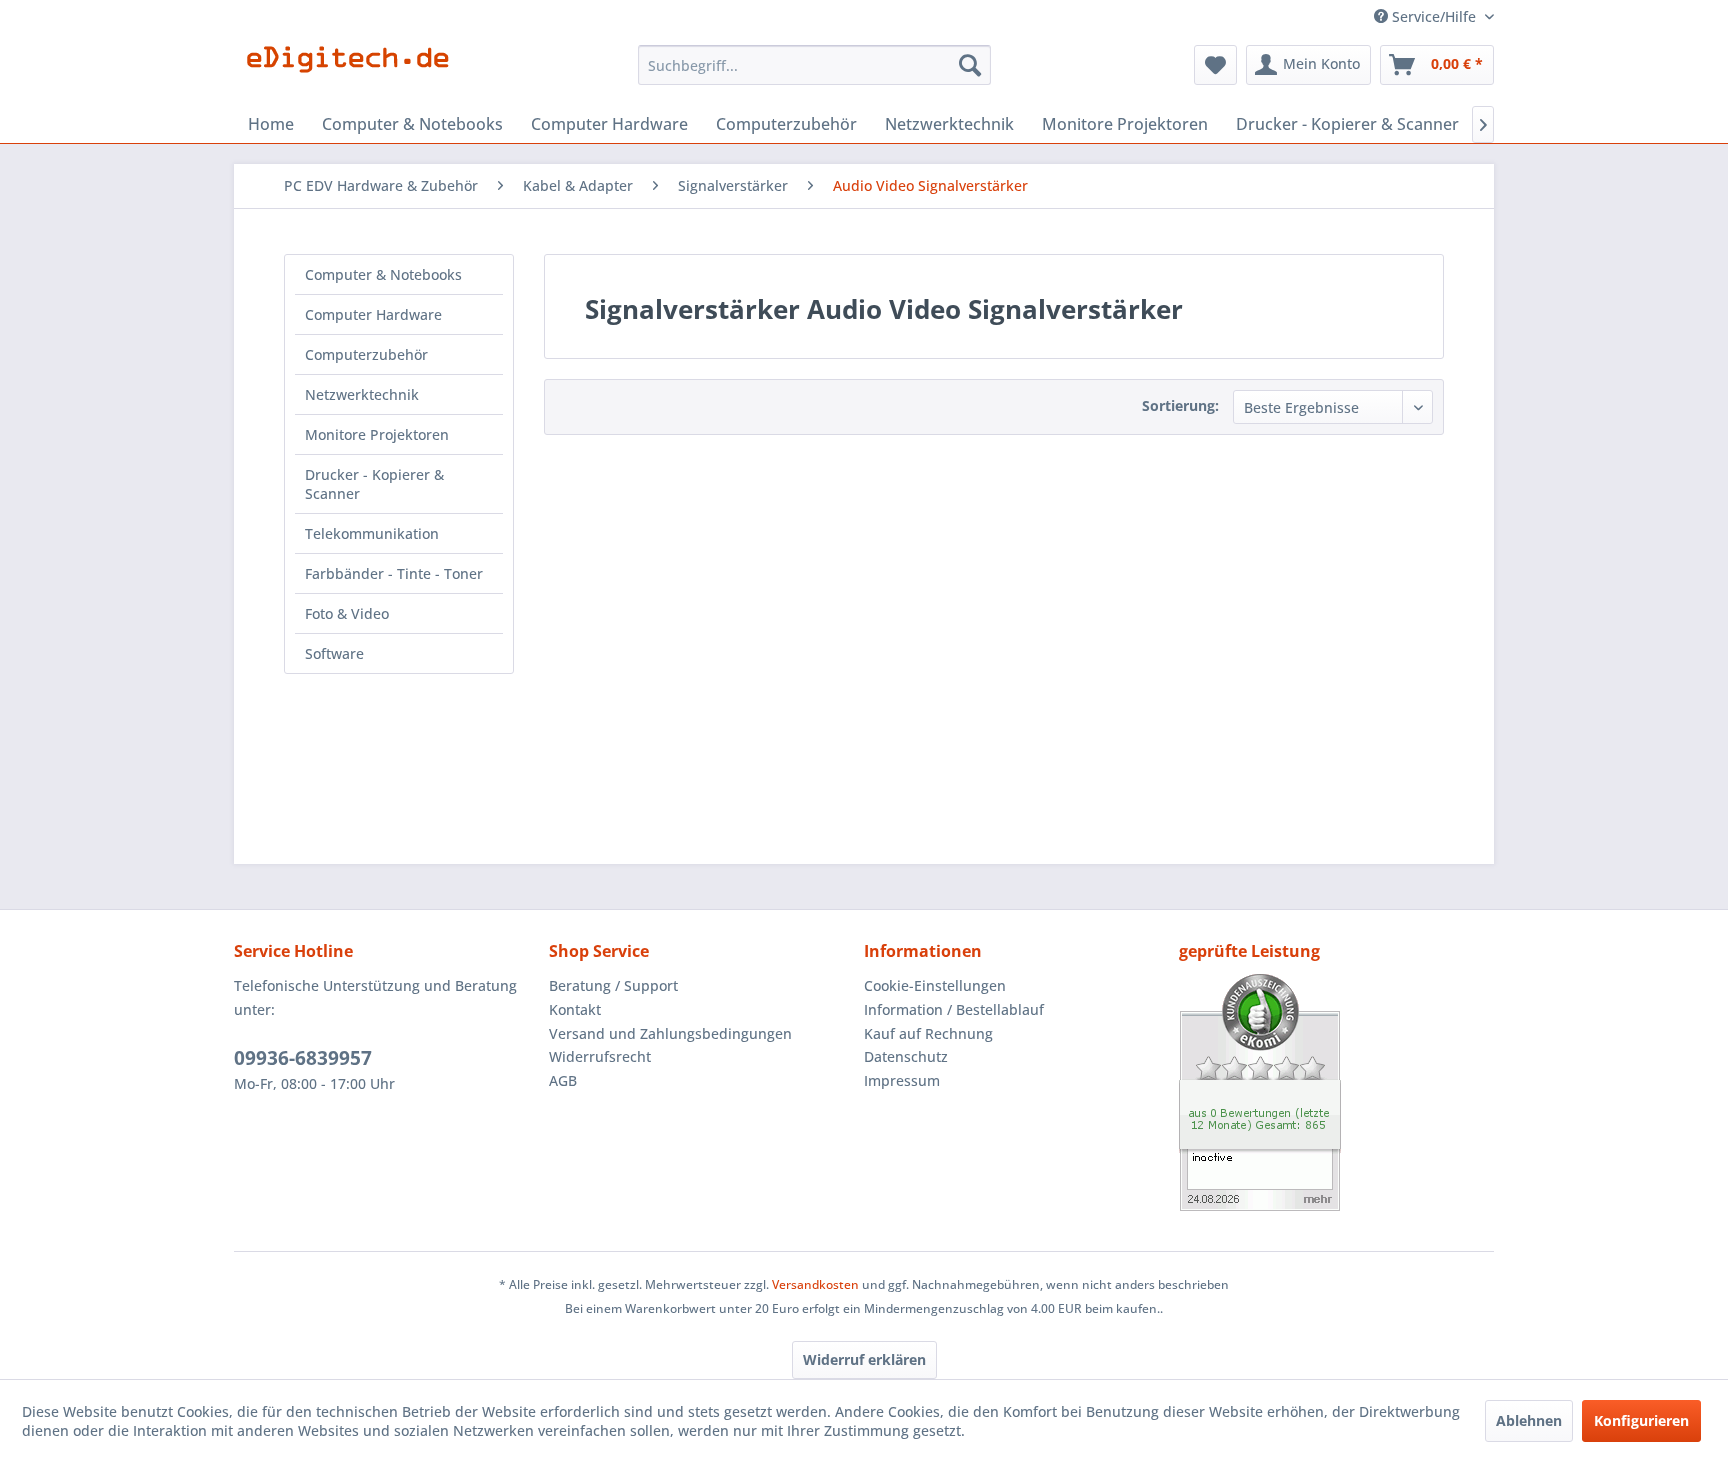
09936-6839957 (303, 1058)
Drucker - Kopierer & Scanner (374, 484)
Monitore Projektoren (377, 434)
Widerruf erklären (864, 1359)
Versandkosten (815, 1284)
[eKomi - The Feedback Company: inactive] (1336, 1092)
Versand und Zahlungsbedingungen (670, 1033)
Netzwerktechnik (362, 394)
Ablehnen (1529, 1420)
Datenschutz (906, 1056)
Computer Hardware (373, 314)
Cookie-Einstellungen (935, 985)
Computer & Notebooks (383, 274)
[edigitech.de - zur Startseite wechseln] (354, 70)
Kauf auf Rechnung (928, 1033)
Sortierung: (1180, 405)
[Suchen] (970, 65)
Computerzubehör (366, 354)
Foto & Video (347, 613)
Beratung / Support (613, 985)
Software (334, 653)
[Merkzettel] (1215, 65)
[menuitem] (814, 65)
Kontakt (575, 1009)
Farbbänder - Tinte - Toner (394, 573)
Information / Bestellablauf (954, 1009)
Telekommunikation (372, 533)
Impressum (902, 1080)
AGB (563, 1080)
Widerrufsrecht (600, 1056)
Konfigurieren (1641, 1420)
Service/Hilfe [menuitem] (1434, 16)
